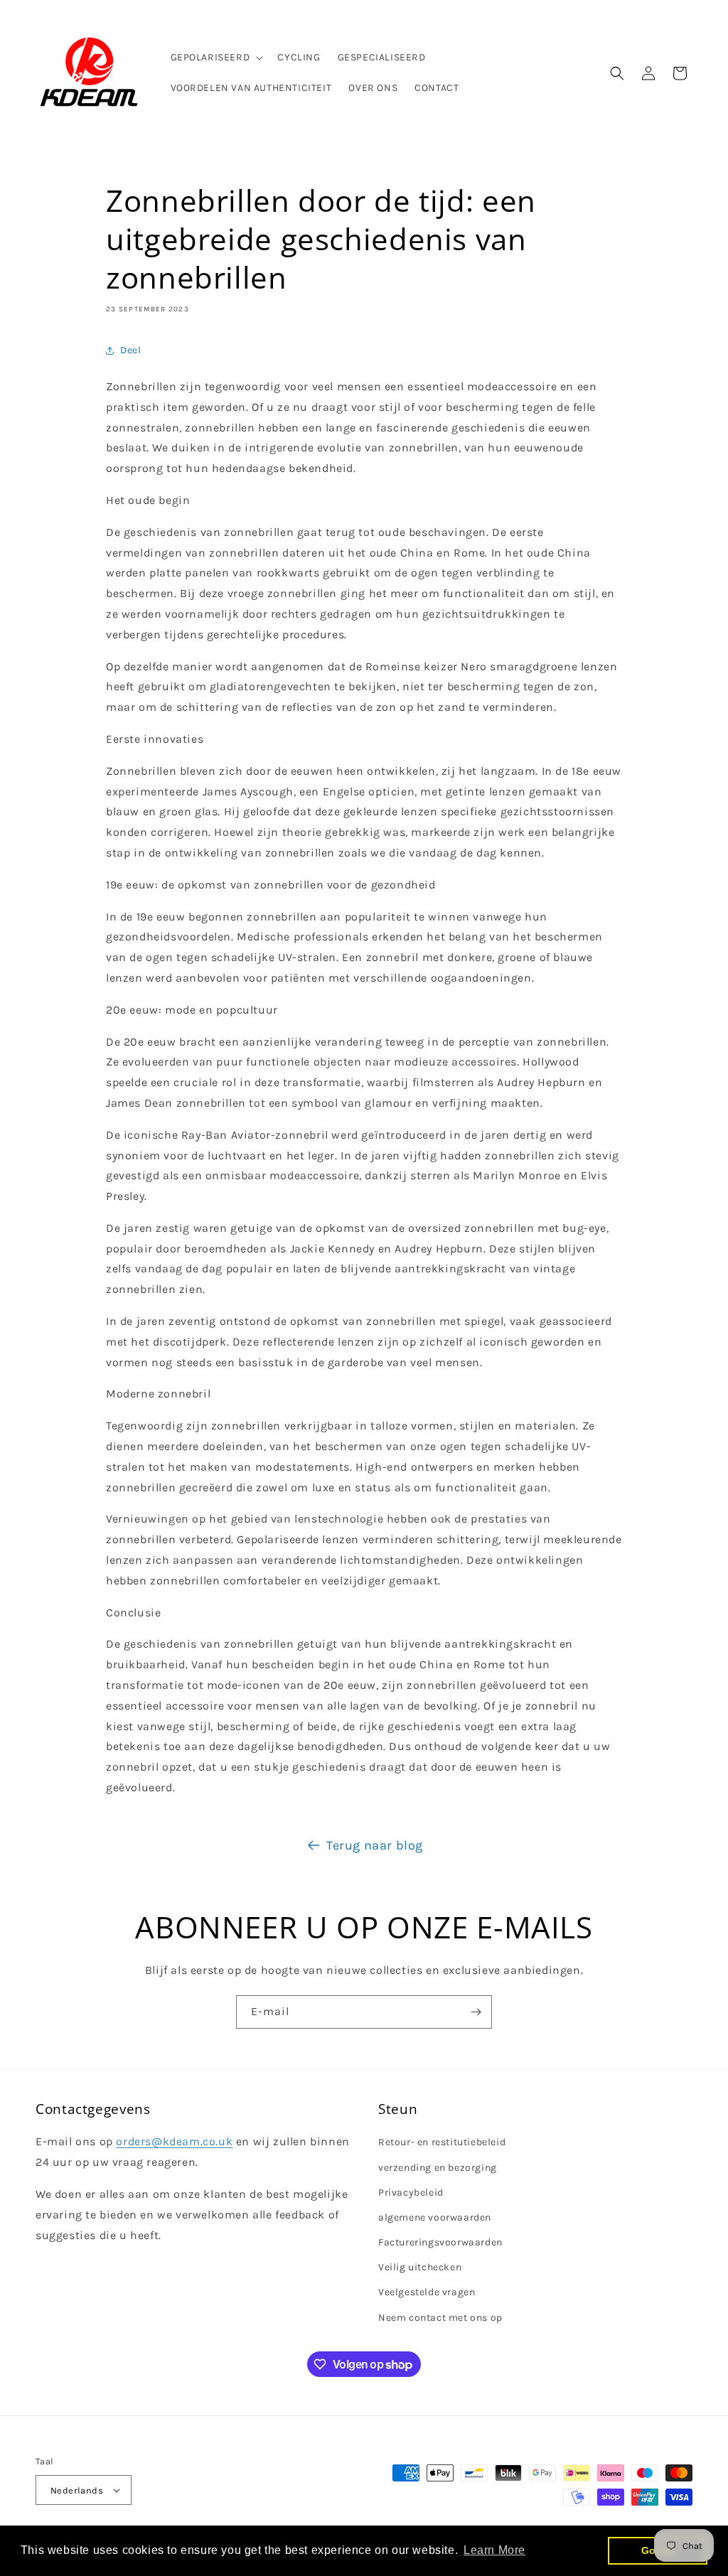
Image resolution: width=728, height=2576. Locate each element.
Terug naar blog (375, 1845)
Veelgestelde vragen (427, 2292)
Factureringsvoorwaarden (440, 2242)
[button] (216, 58)
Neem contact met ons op (440, 2318)
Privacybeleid (411, 2193)
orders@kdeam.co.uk (174, 2141)
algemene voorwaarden (435, 2217)
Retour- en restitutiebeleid (442, 2142)
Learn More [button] (494, 2550)
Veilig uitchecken (420, 2267)
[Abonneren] (476, 2012)
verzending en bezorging (438, 2168)
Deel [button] (130, 350)
